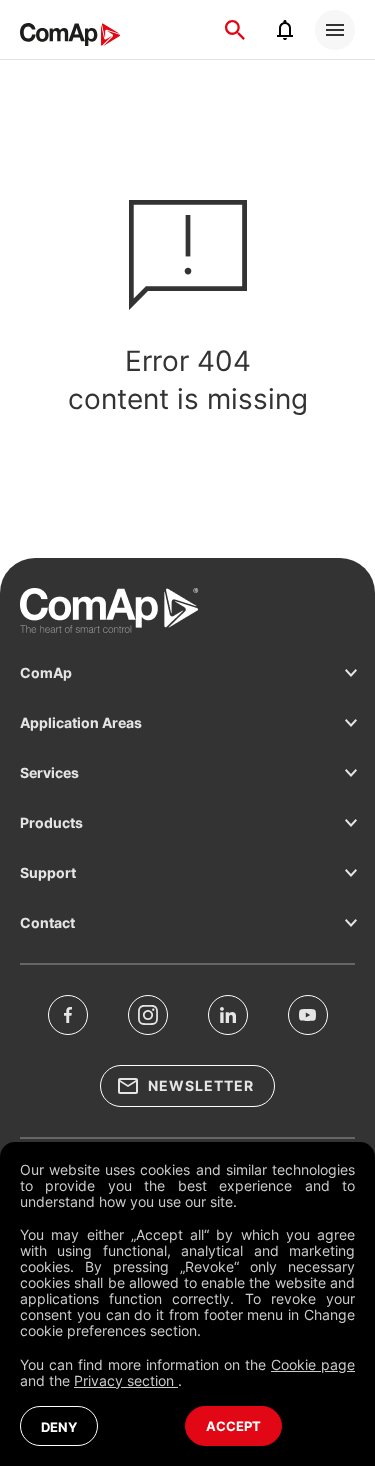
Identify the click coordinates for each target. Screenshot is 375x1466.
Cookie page (313, 1364)
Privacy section (126, 1380)
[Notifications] (285, 30)
